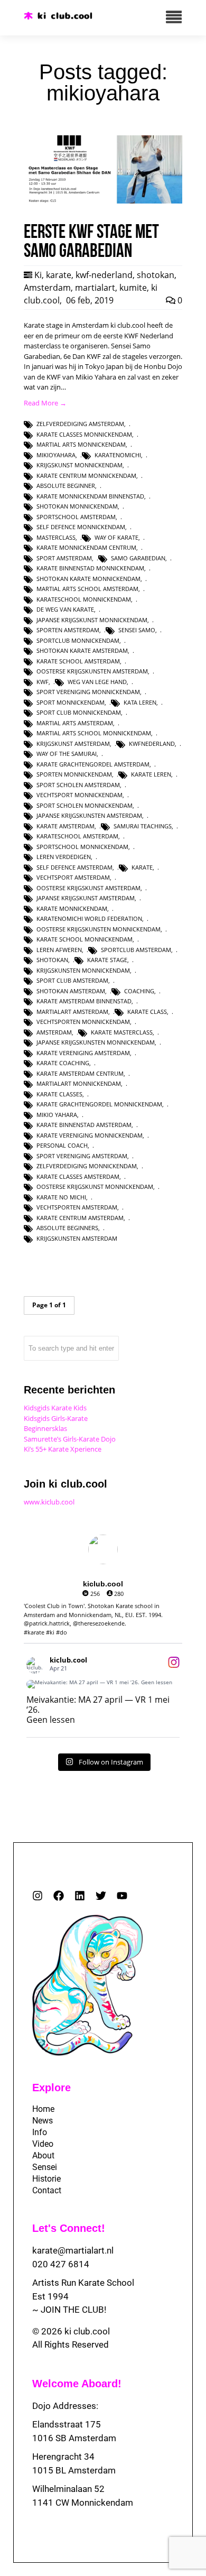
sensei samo (137, 630)
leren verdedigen (64, 857)
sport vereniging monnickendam (88, 692)
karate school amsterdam (78, 661)
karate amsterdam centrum (80, 1073)
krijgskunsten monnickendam (83, 970)
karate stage (107, 960)
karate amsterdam (65, 826)
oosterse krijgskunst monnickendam (95, 1187)
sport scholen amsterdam (78, 785)
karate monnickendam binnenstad (90, 496)
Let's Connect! (69, 2228)
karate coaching (63, 1063)
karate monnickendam (72, 908)
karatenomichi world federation (89, 918)
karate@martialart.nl (73, 2250)
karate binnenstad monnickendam (90, 568)
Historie (46, 2179)
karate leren (151, 774)
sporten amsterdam (68, 630)
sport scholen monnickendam (85, 805)
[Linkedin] (80, 1896)
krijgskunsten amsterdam (77, 1238)
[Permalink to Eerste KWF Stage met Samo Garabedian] (103, 201)
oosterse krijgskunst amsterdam (88, 888)
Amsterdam (47, 288)
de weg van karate (65, 609)
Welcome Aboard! (77, 2384)
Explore (51, 2088)
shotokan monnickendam (77, 506)
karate (59, 275)
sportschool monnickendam (82, 847)
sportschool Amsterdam (76, 517)
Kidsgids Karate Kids (55, 1408)
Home (43, 2109)
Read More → (45, 403)
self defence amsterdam (74, 867)
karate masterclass (122, 1032)
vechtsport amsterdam (73, 877)
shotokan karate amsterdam (82, 650)
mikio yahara (57, 1115)
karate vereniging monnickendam (90, 1135)
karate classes (59, 1094)
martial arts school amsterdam (87, 589)
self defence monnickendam (81, 527)
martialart (95, 288)
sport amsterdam (64, 558)
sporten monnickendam (74, 774)
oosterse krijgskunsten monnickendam (99, 929)
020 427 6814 (61, 2264)
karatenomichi (118, 455)
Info (40, 2132)
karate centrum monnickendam (86, 476)
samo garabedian (138, 558)
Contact (47, 2190)
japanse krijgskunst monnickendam (92, 620)
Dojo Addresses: (65, 2406)
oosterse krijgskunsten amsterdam (92, 671)
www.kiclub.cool (49, 1502)
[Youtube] (122, 1896)
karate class (147, 1012)
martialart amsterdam (72, 1012)
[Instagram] (38, 1896)
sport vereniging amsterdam (82, 1156)
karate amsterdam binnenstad (84, 1001)
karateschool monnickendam (84, 599)
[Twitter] (101, 1896)
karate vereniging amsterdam (83, 1053)
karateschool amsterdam (77, 836)
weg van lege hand (97, 682)
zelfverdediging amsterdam (80, 424)
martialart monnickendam (79, 1083)
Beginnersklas (45, 1428)
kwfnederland (152, 744)
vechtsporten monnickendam (83, 1022)
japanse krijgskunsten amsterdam (89, 815)
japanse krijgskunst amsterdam (86, 898)
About (43, 2155)
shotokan (156, 275)
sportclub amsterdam (136, 950)
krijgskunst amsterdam (73, 744)
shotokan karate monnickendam (88, 579)
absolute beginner (66, 486)
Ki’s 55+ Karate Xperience (63, 1449)
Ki (38, 275)
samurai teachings (143, 826)
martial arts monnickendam (81, 444)
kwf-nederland (104, 275)
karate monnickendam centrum (86, 547)
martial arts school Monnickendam (94, 733)
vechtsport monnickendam (79, 795)
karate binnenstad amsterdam (84, 1125)
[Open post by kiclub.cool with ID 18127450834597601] (103, 1684)
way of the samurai (67, 754)
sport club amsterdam (72, 980)
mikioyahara (56, 455)
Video (43, 2144)
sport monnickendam (71, 702)
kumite (133, 288)
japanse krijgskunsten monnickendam (96, 1042)
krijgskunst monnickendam (79, 465)
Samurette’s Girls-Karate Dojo (70, 1439)
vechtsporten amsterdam (77, 1207)
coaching (139, 991)
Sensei (45, 2167)
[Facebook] (59, 1896)
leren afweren (59, 950)
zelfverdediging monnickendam (87, 1166)
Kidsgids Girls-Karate (56, 1418)
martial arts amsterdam (75, 723)
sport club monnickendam (79, 712)
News (43, 2121)
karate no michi (61, 1197)
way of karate (116, 537)
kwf (43, 682)
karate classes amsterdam (78, 1176)
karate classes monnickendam (84, 434)
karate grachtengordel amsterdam (93, 764)
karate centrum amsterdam (80, 1218)
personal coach (62, 1145)
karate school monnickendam (85, 939)
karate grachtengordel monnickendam (99, 1104)
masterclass (56, 537)
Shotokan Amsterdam (71, 991)
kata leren (140, 702)
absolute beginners (67, 1228)
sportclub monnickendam (78, 640)
